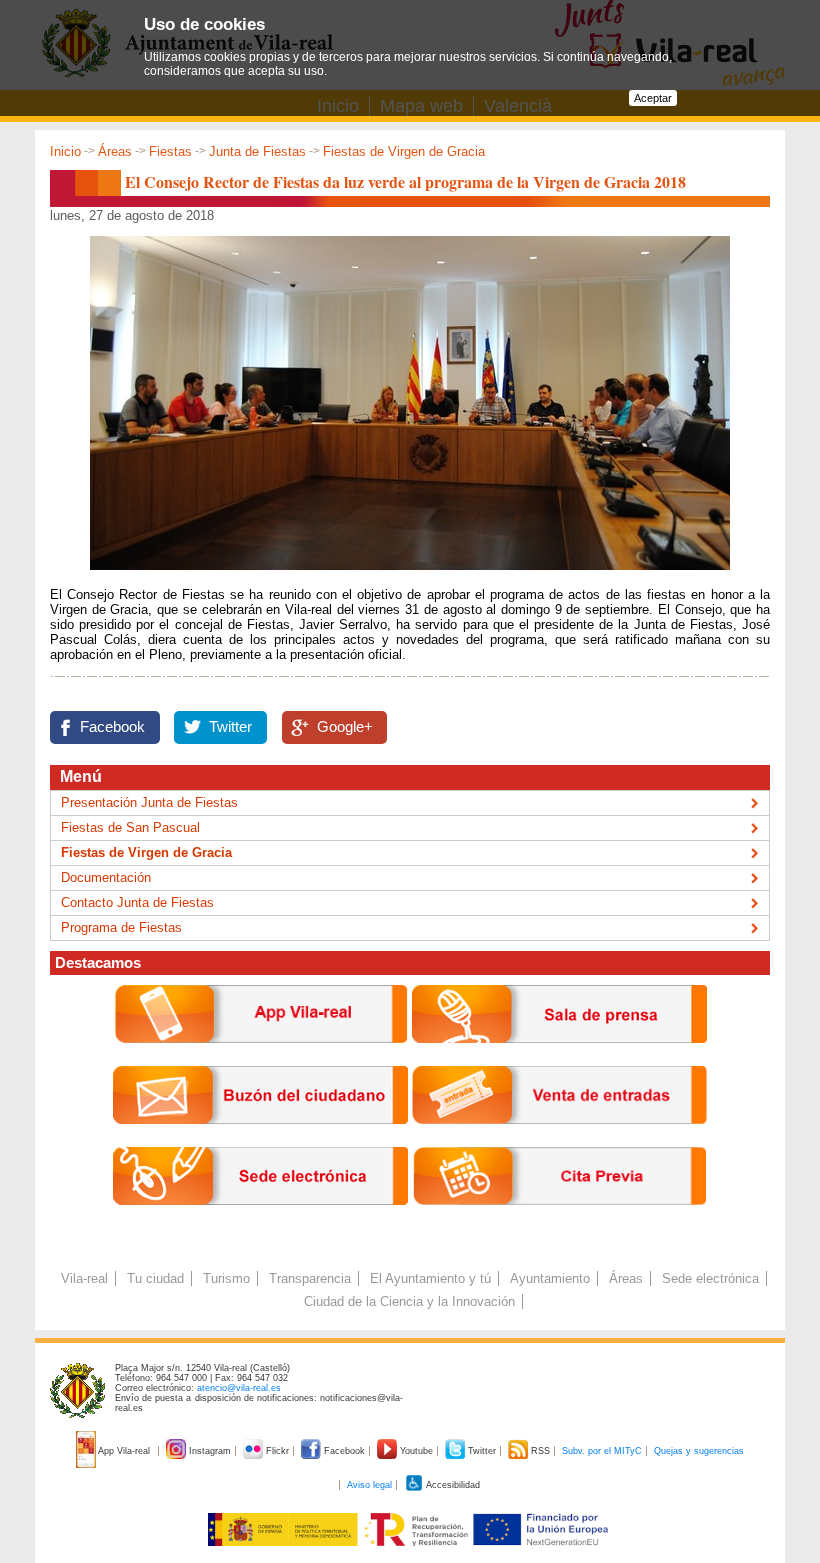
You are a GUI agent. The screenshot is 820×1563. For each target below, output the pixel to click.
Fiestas (170, 151)
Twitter (230, 727)
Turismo (226, 1278)
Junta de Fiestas (257, 151)
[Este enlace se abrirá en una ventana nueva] (260, 1220)
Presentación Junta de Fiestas (149, 802)
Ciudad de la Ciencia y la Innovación (409, 1301)
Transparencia (310, 1278)
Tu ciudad (155, 1278)
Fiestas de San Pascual (130, 827)
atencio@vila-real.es (239, 1388)
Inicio (65, 151)
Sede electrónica (710, 1278)
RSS (540, 1451)
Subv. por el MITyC (602, 1451)
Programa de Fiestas (121, 927)
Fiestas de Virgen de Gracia (404, 151)
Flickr (277, 1451)
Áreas (115, 151)
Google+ (345, 727)
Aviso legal (369, 1485)
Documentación (106, 877)
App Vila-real (124, 1451)
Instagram (210, 1451)
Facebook (112, 727)
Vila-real (84, 1278)
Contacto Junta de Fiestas (137, 902)
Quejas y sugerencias (699, 1451)
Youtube (416, 1451)
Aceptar (653, 98)
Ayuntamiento (550, 1278)
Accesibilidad (452, 1485)
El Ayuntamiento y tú (430, 1278)
